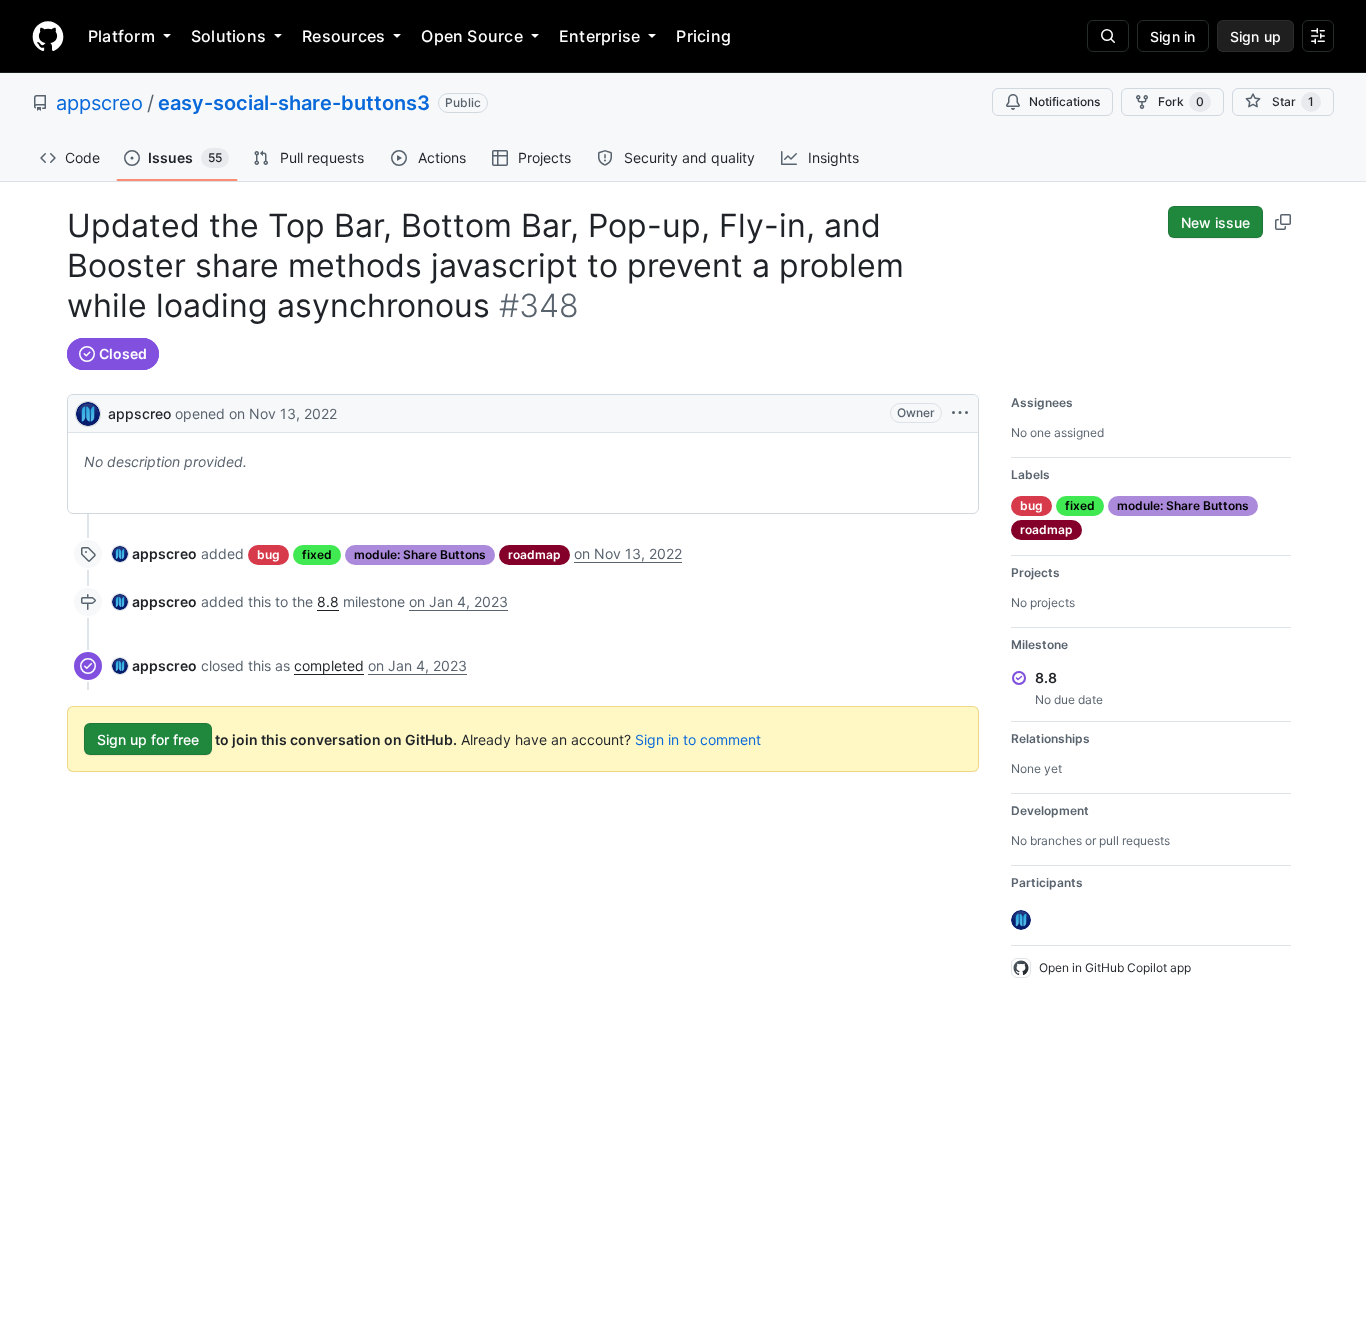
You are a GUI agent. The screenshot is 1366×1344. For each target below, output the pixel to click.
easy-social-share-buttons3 (294, 103)
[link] (154, 553)
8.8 (328, 601)
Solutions (228, 36)
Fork (1181, 101)
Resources (343, 36)
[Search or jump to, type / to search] (1108, 36)
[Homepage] (48, 36)
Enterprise (599, 36)
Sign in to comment (698, 739)
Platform (121, 36)
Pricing (703, 36)
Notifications (1064, 101)
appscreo (99, 103)
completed (329, 665)
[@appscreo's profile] (88, 411)
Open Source (472, 36)
